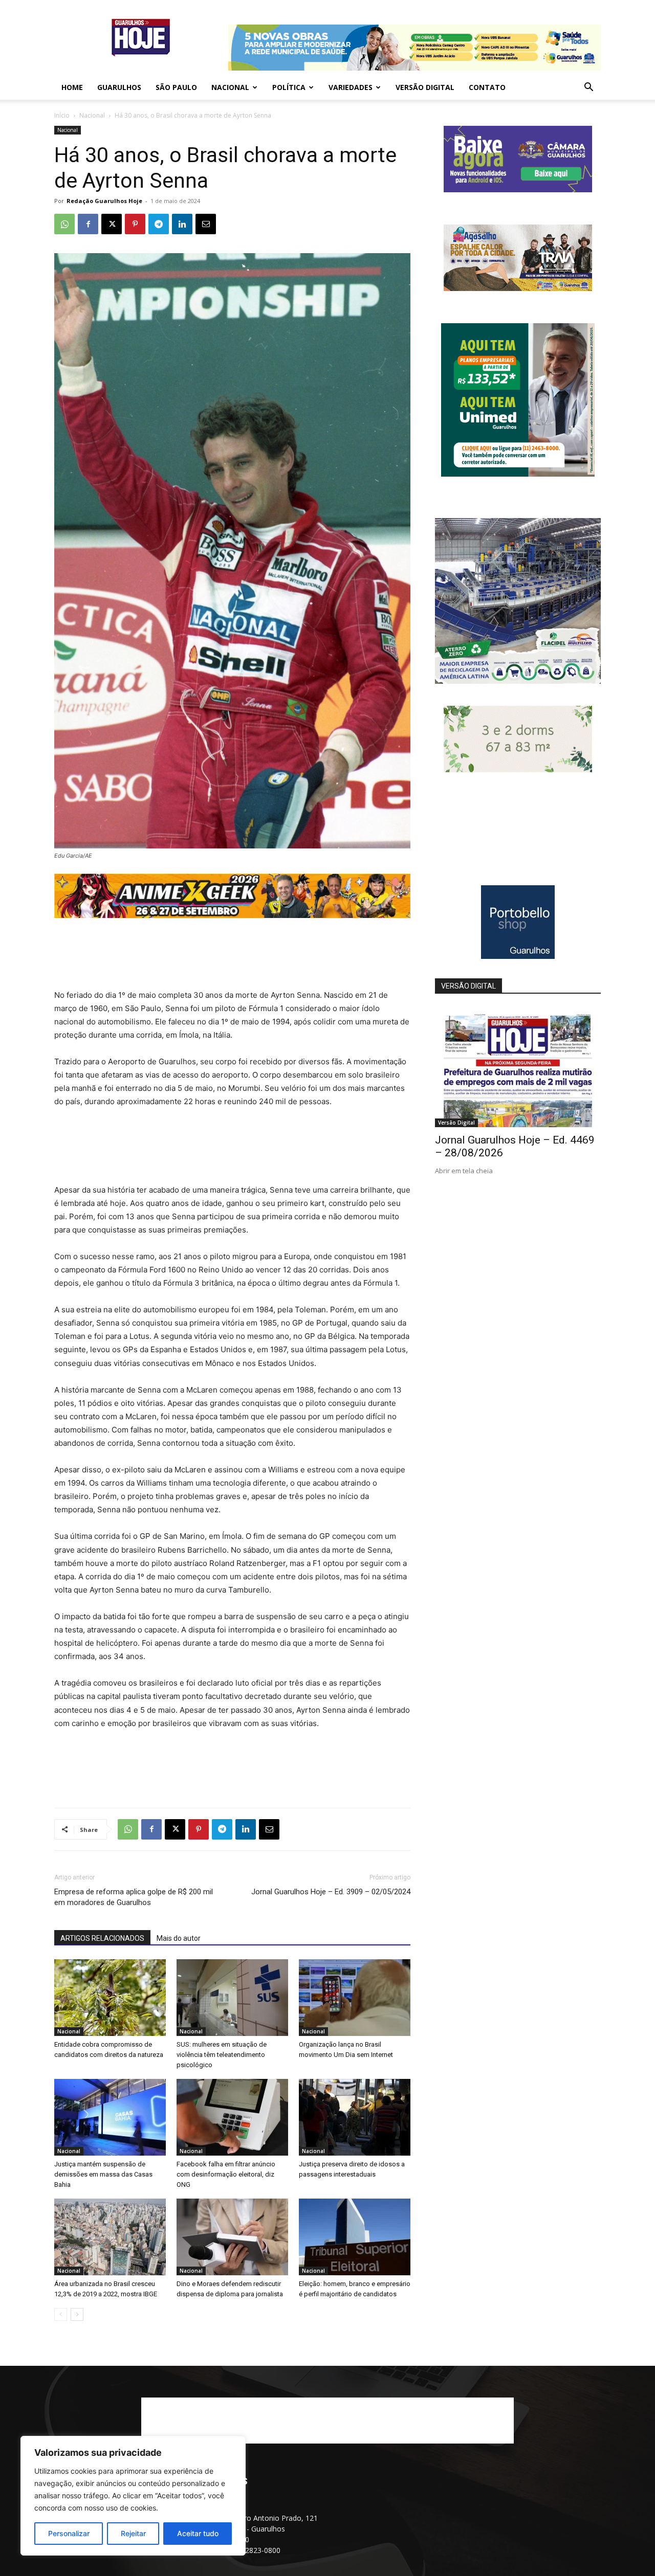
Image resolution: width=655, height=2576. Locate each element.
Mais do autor (179, 1938)
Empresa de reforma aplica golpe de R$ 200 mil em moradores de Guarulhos (134, 1897)
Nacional (230, 87)
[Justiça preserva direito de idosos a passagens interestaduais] (355, 2117)
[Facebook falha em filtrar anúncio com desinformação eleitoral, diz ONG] (232, 2117)
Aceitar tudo (198, 2533)
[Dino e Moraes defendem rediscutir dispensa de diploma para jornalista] (232, 2237)
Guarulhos (119, 87)
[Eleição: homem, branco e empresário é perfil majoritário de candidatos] (355, 2237)
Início (62, 115)
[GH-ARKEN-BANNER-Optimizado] (518, 769)
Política (289, 87)
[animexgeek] (232, 915)
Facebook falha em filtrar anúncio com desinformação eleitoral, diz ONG (226, 2174)
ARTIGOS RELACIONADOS (102, 1938)
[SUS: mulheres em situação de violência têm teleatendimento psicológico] (232, 1998)
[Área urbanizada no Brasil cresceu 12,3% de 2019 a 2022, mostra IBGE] (110, 2237)
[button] (588, 88)
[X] (112, 224)
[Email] (206, 224)
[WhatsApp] (64, 224)
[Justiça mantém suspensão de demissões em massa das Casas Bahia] (110, 2117)
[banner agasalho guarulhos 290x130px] (518, 288)
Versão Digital (425, 87)
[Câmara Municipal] (518, 189)
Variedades (351, 87)
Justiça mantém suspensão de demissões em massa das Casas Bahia (103, 2174)
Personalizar (69, 2533)
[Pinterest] (135, 224)
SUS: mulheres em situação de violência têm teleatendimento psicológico (222, 2055)
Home (72, 87)
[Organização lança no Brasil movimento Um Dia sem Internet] (355, 1998)
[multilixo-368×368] (518, 681)
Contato (487, 87)
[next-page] (77, 2314)
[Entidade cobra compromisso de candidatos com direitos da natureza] (110, 1998)
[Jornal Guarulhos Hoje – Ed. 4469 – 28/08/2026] (518, 1067)
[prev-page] (61, 2314)
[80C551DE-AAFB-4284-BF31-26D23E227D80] (518, 474)
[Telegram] (159, 224)
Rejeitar (133, 2533)
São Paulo (176, 87)
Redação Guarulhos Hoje (104, 201)
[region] (133, 2496)
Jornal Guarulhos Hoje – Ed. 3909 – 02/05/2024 (331, 1892)
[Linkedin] (182, 224)
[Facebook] (88, 224)
